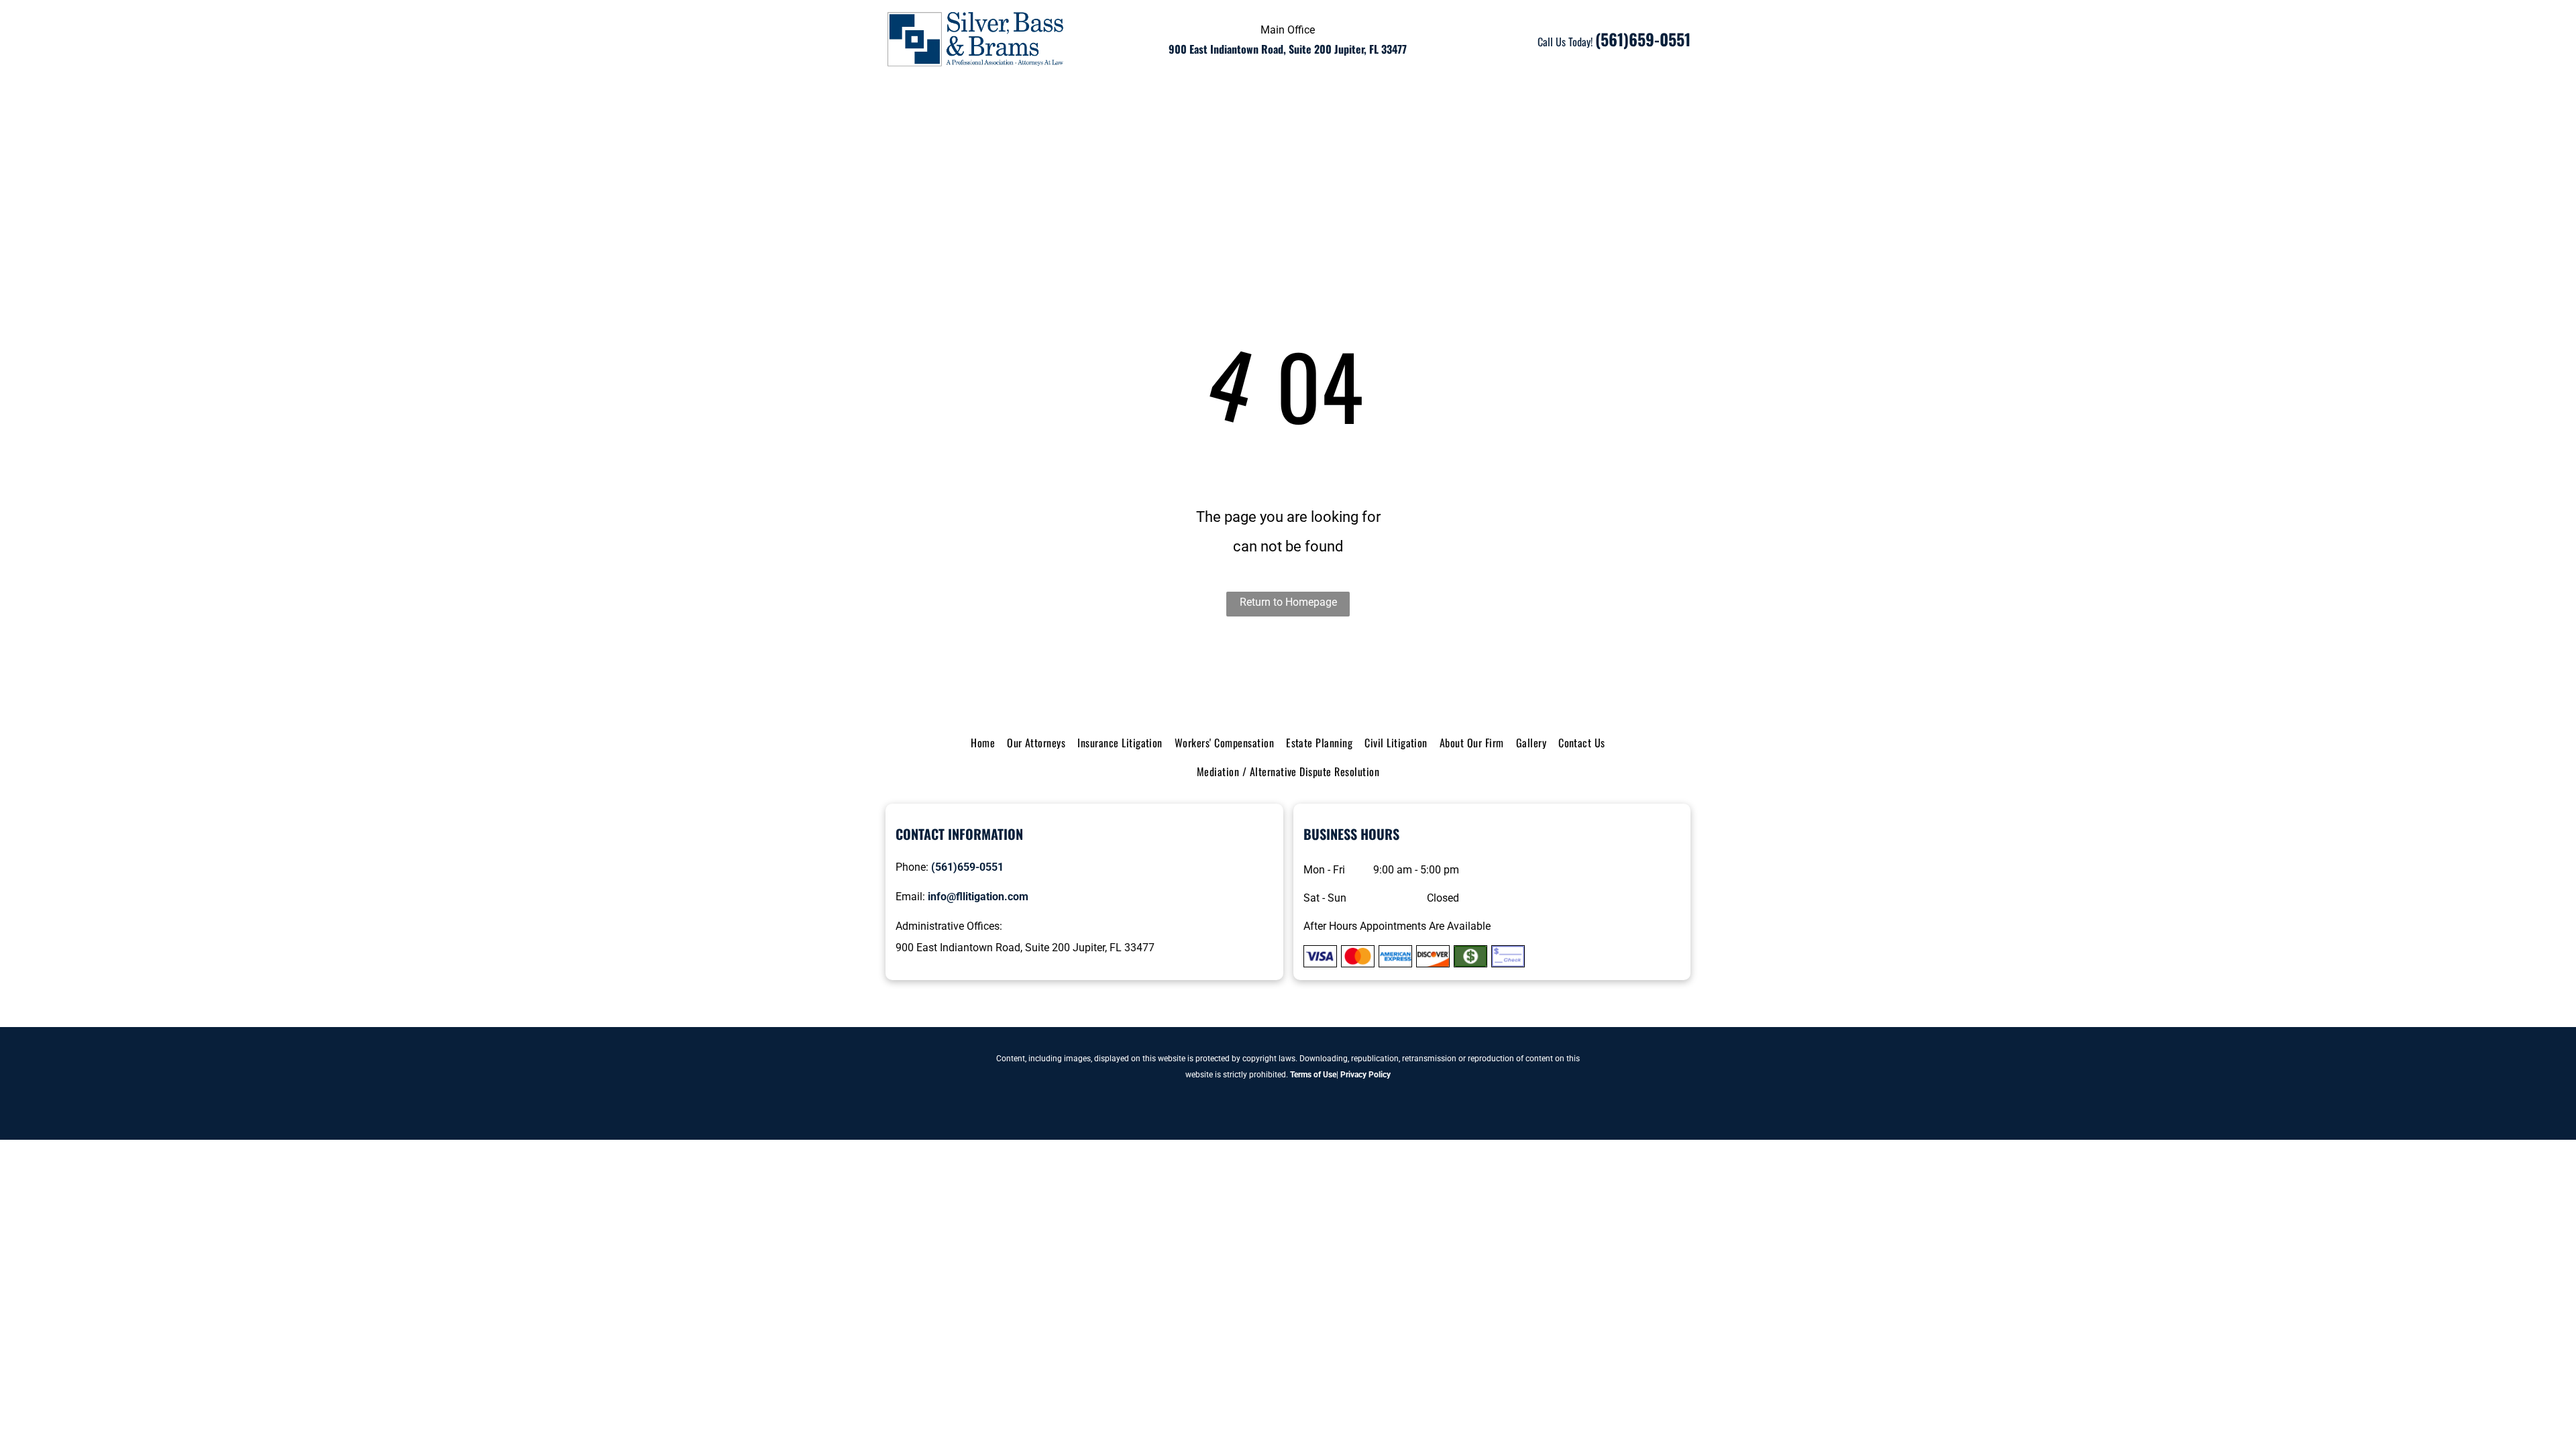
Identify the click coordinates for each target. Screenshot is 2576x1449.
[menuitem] (922, 108)
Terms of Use (1313, 1075)
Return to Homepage (1288, 602)
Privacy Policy (1365, 1075)
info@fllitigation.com (978, 897)
